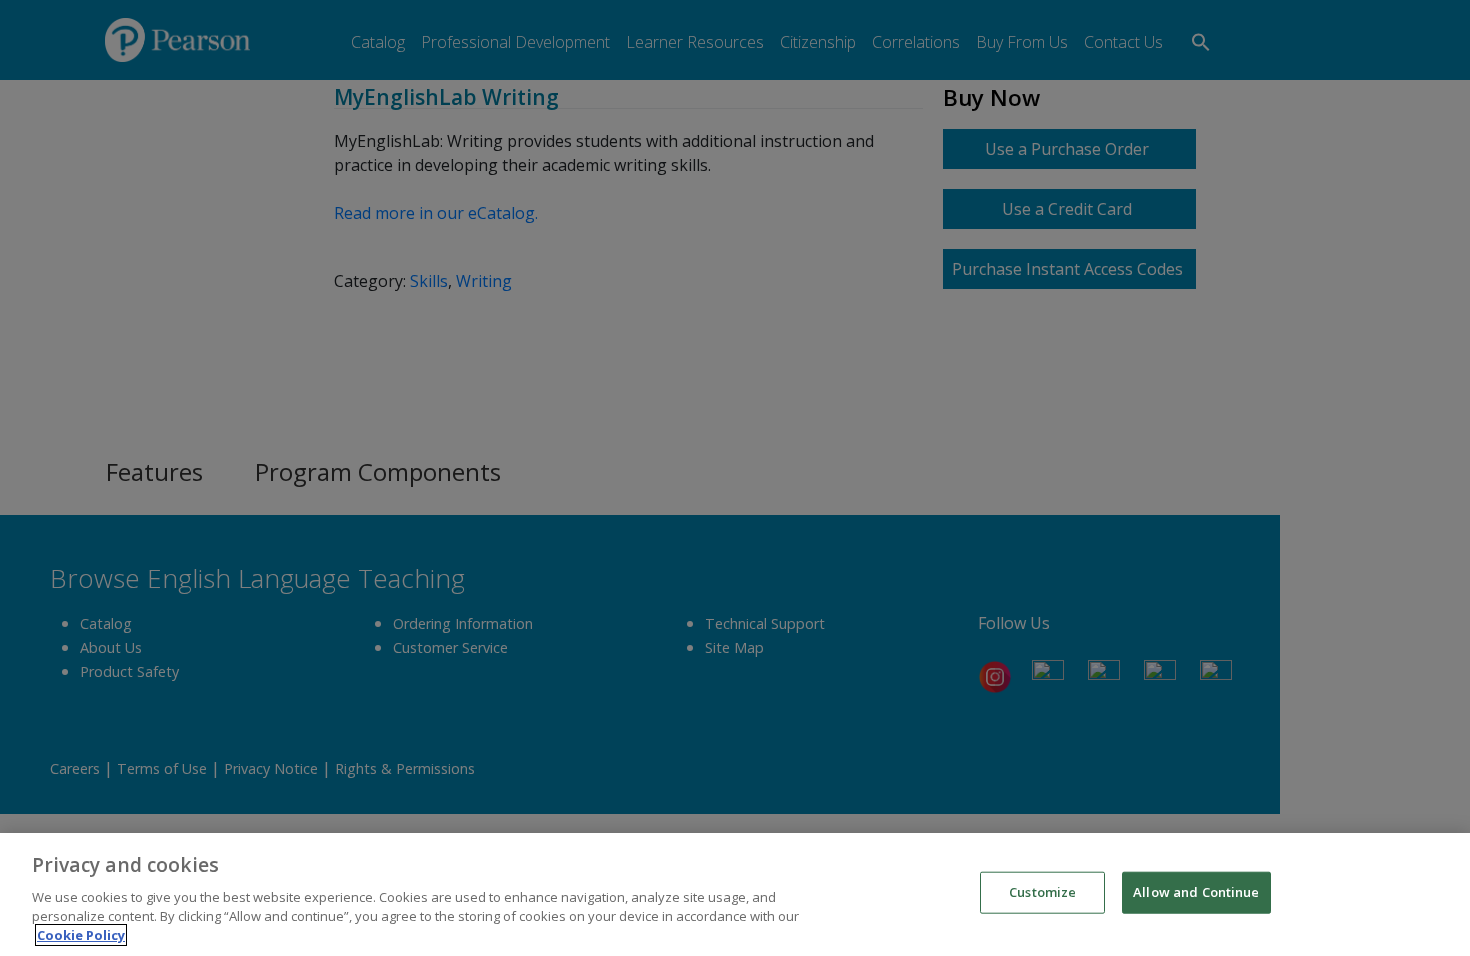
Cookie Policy (81, 935)
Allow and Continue (1196, 892)
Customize (1042, 892)
